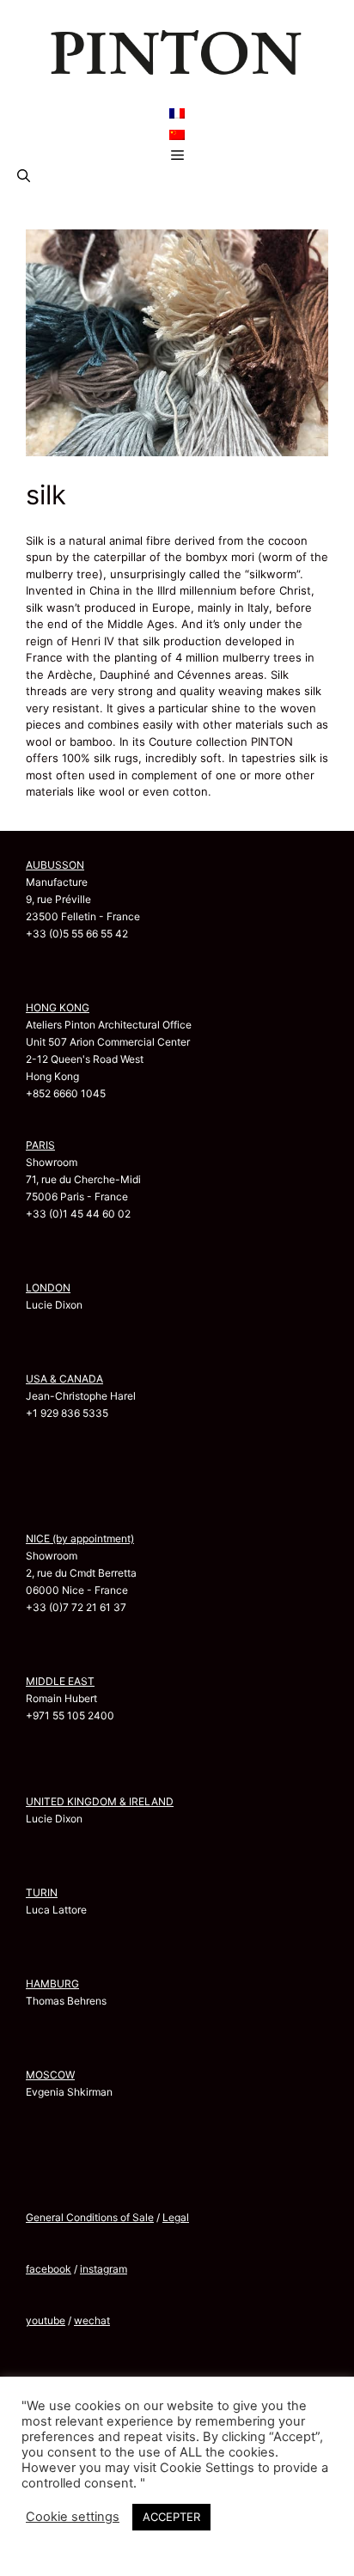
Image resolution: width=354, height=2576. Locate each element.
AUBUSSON (55, 865)
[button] (24, 176)
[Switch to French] (177, 113)
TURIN (42, 1892)
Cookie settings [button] (73, 2517)
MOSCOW (50, 2075)
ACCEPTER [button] (171, 2517)
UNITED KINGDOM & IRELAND (100, 1801)
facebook (49, 2269)
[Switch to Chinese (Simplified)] (177, 134)
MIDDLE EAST (60, 1681)
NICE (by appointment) (80, 1538)
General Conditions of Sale (90, 2217)
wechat (92, 2320)
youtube (46, 2320)
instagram (104, 2269)
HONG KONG (58, 1007)
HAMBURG (52, 1984)
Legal (176, 2217)
